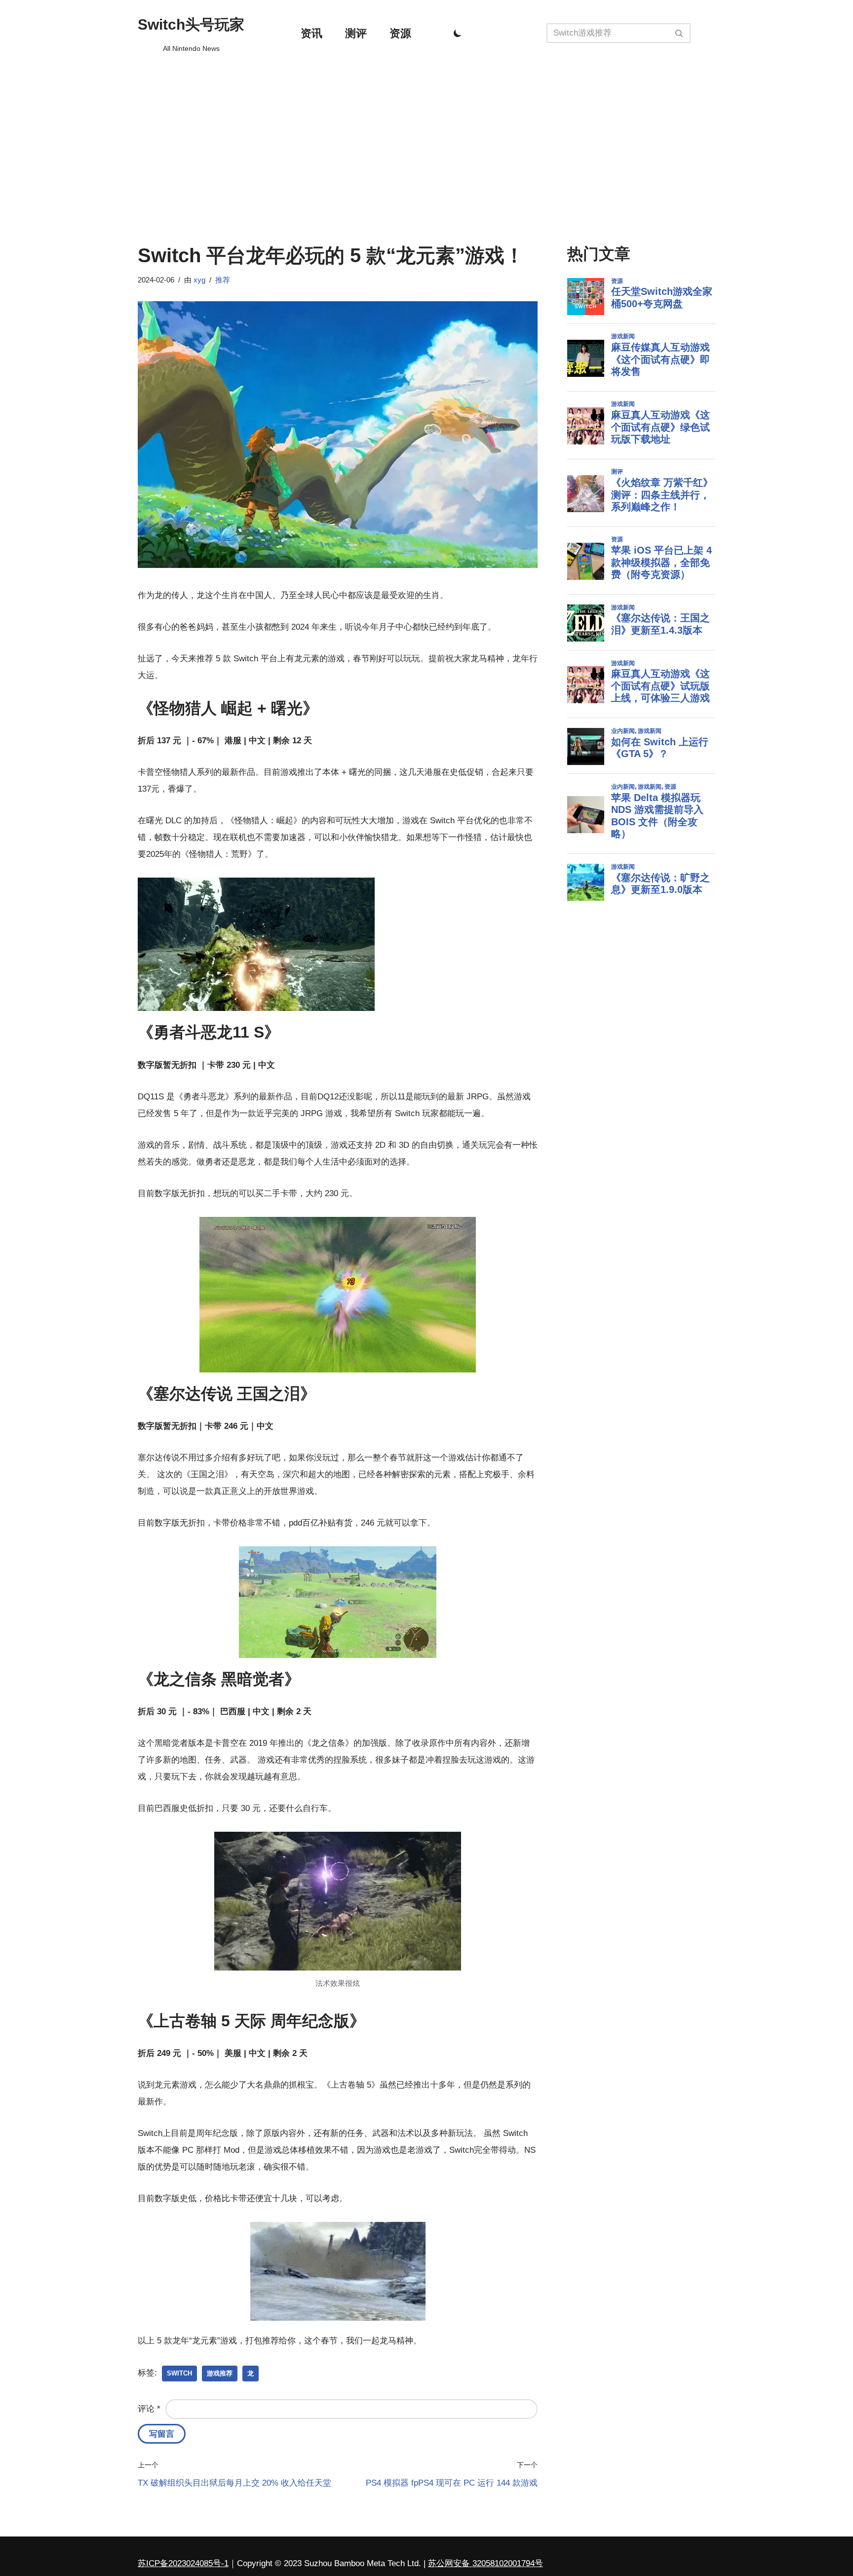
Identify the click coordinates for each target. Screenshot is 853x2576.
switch (179, 2373)
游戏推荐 (220, 2373)
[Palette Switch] (458, 33)
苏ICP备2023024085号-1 (183, 2563)
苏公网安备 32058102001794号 (485, 2563)
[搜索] (679, 33)
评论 (149, 2409)
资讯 (311, 33)
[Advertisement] (426, 141)
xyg (199, 280)
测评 (356, 33)
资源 (400, 33)
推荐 (223, 280)
